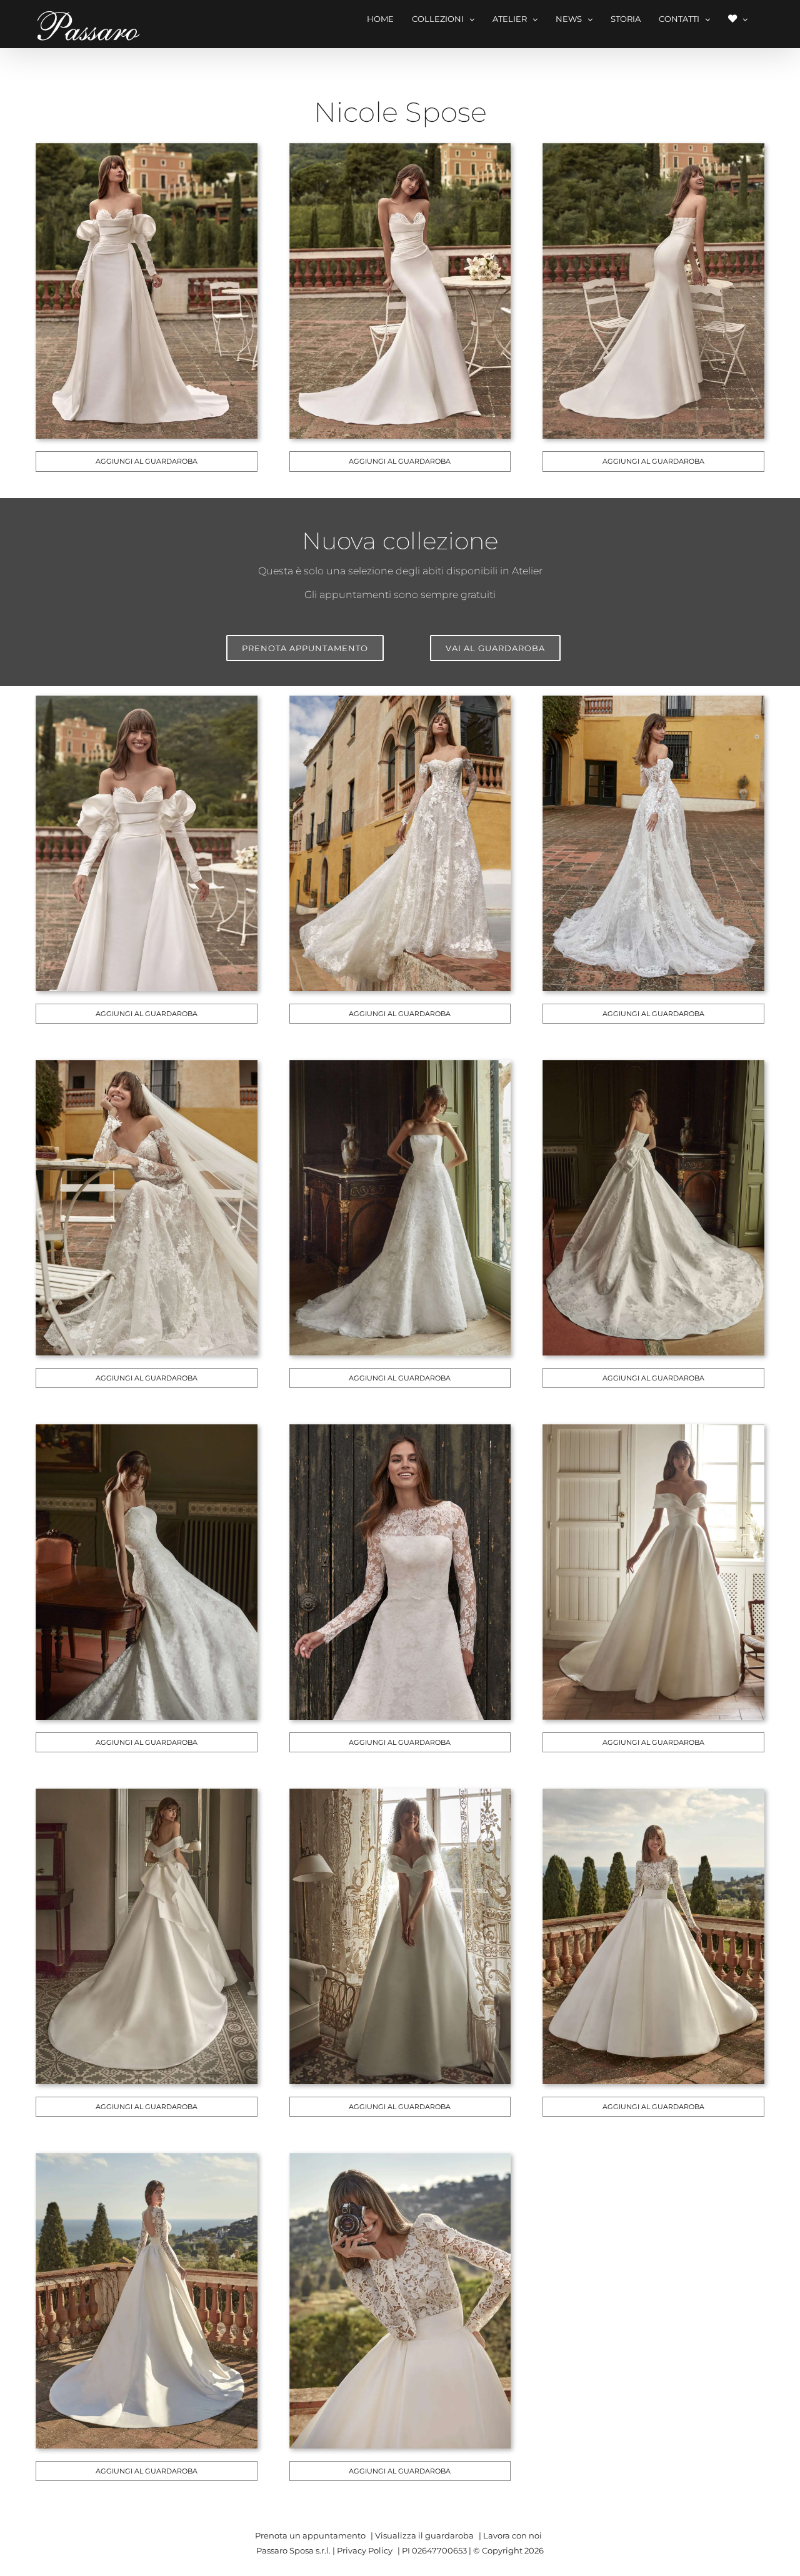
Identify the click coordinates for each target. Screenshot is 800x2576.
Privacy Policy (365, 2550)
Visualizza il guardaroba (424, 2535)
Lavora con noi (512, 2535)
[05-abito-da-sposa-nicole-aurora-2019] (402, 704)
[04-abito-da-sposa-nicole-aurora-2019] (148, 704)
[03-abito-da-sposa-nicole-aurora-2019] (655, 152)
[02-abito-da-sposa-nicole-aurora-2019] (402, 152)
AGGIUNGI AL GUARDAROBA (147, 461)
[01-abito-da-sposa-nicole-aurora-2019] (148, 152)
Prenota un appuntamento (310, 2535)
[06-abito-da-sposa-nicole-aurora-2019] (655, 704)
